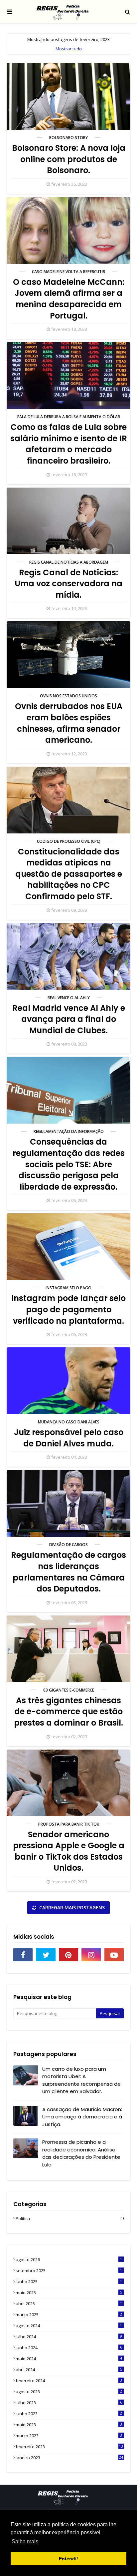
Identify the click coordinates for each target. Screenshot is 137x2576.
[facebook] (23, 1955)
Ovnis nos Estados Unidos (68, 696)
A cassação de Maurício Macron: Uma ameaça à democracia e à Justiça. (82, 2117)
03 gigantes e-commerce (69, 1690)
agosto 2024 (69, 2326)
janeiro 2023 (69, 2458)
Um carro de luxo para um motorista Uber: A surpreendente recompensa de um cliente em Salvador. (81, 2080)
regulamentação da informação (69, 1131)
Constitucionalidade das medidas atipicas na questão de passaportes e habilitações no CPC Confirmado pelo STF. (69, 874)
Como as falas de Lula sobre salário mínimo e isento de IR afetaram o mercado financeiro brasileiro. (69, 444)
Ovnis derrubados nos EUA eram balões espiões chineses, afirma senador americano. (69, 723)
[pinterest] (68, 1955)
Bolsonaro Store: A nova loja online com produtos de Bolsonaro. (69, 159)
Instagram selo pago (68, 1288)
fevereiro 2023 (69, 2447)
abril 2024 (69, 2370)
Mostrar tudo (69, 49)
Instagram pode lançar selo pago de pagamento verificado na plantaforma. (68, 1309)
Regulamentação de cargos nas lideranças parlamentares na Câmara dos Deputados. (68, 1572)
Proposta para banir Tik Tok (69, 1824)
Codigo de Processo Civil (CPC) (69, 841)
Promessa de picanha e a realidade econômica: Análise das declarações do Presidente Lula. (81, 2153)
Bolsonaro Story (68, 138)
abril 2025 (69, 2304)
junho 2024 (69, 2348)
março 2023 (69, 2436)
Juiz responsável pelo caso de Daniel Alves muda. (69, 1438)
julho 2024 (69, 2337)
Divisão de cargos (68, 1545)
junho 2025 (69, 2282)
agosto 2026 (69, 2260)
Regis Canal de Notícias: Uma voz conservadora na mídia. (68, 584)
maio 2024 (69, 2359)
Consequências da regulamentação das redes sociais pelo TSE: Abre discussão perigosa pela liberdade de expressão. (69, 1164)
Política (70, 2218)
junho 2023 (69, 2414)
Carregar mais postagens (71, 1907)
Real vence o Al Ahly (69, 998)
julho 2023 (69, 2403)
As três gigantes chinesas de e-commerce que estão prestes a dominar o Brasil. (68, 1712)
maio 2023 (69, 2425)
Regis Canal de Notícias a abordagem (69, 562)
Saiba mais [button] (25, 2541)
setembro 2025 (69, 2271)
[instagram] (91, 1955)
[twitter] (46, 1955)
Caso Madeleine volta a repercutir (68, 272)
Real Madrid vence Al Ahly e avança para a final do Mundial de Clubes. (69, 1019)
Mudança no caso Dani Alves (69, 1422)
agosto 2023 (69, 2392)
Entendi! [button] (68, 2559)
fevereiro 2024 (69, 2381)
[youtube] (114, 1955)
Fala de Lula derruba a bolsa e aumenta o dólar (69, 417)
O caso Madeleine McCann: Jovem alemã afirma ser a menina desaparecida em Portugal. (69, 299)
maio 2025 (69, 2293)
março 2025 (69, 2315)
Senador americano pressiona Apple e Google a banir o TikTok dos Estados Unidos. (69, 1851)
